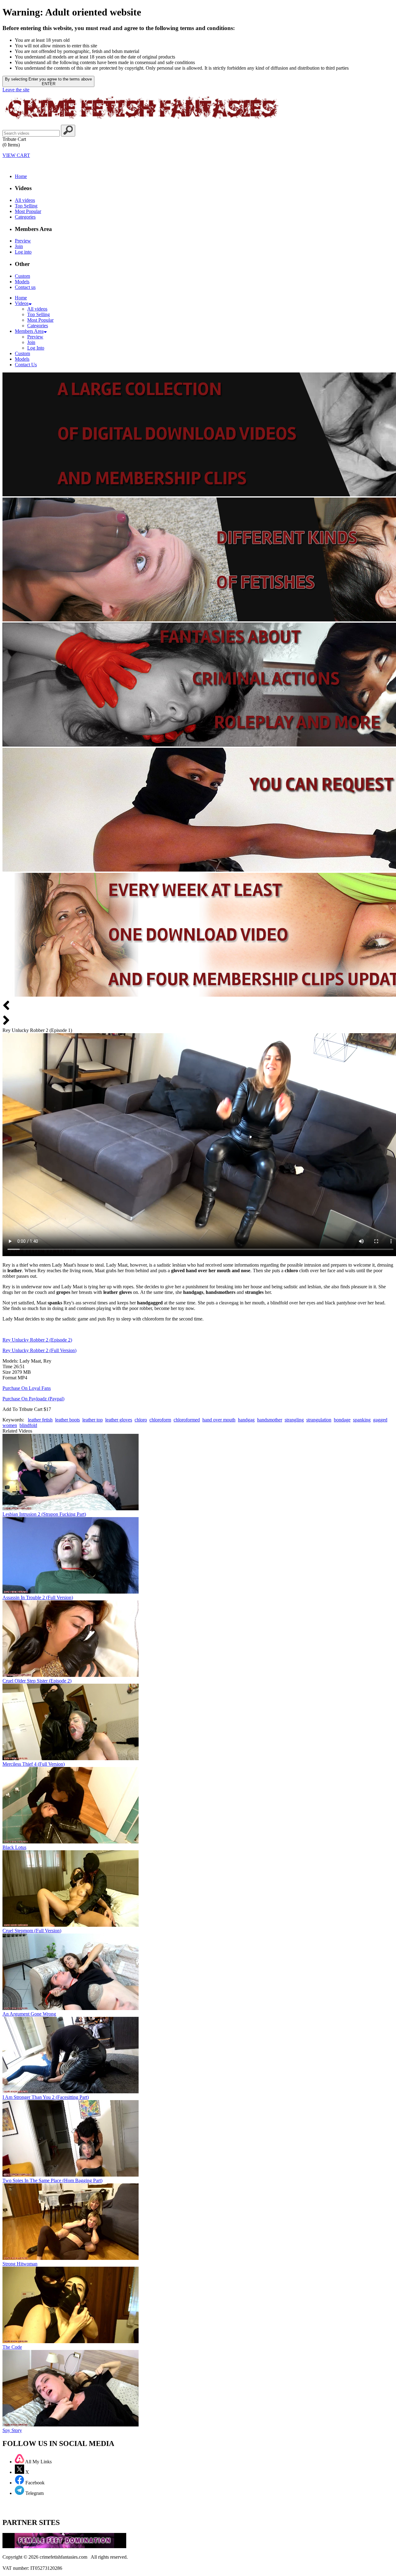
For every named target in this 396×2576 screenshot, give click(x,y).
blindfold (28, 1425)
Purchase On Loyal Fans (27, 1388)
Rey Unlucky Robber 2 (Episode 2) (37, 1340)
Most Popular (28, 211)
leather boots (67, 1420)
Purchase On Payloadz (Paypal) (33, 1399)
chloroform (160, 1420)
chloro (141, 1420)
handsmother (270, 1420)
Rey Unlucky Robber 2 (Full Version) (39, 1350)
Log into (23, 252)
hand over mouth (219, 1420)
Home (21, 176)
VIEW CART (16, 155)
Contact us (25, 287)
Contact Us (26, 365)
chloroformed (187, 1420)
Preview (23, 241)
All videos (25, 200)
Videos (22, 303)
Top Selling (26, 206)
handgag (246, 1420)
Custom (22, 276)
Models (22, 282)
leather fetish (40, 1420)
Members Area (29, 331)
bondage (342, 1420)
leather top (93, 1420)
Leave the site (16, 90)
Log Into (36, 348)
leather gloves (119, 1420)
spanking (362, 1420)
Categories (25, 217)
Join (19, 246)
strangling (294, 1420)
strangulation (319, 1420)
